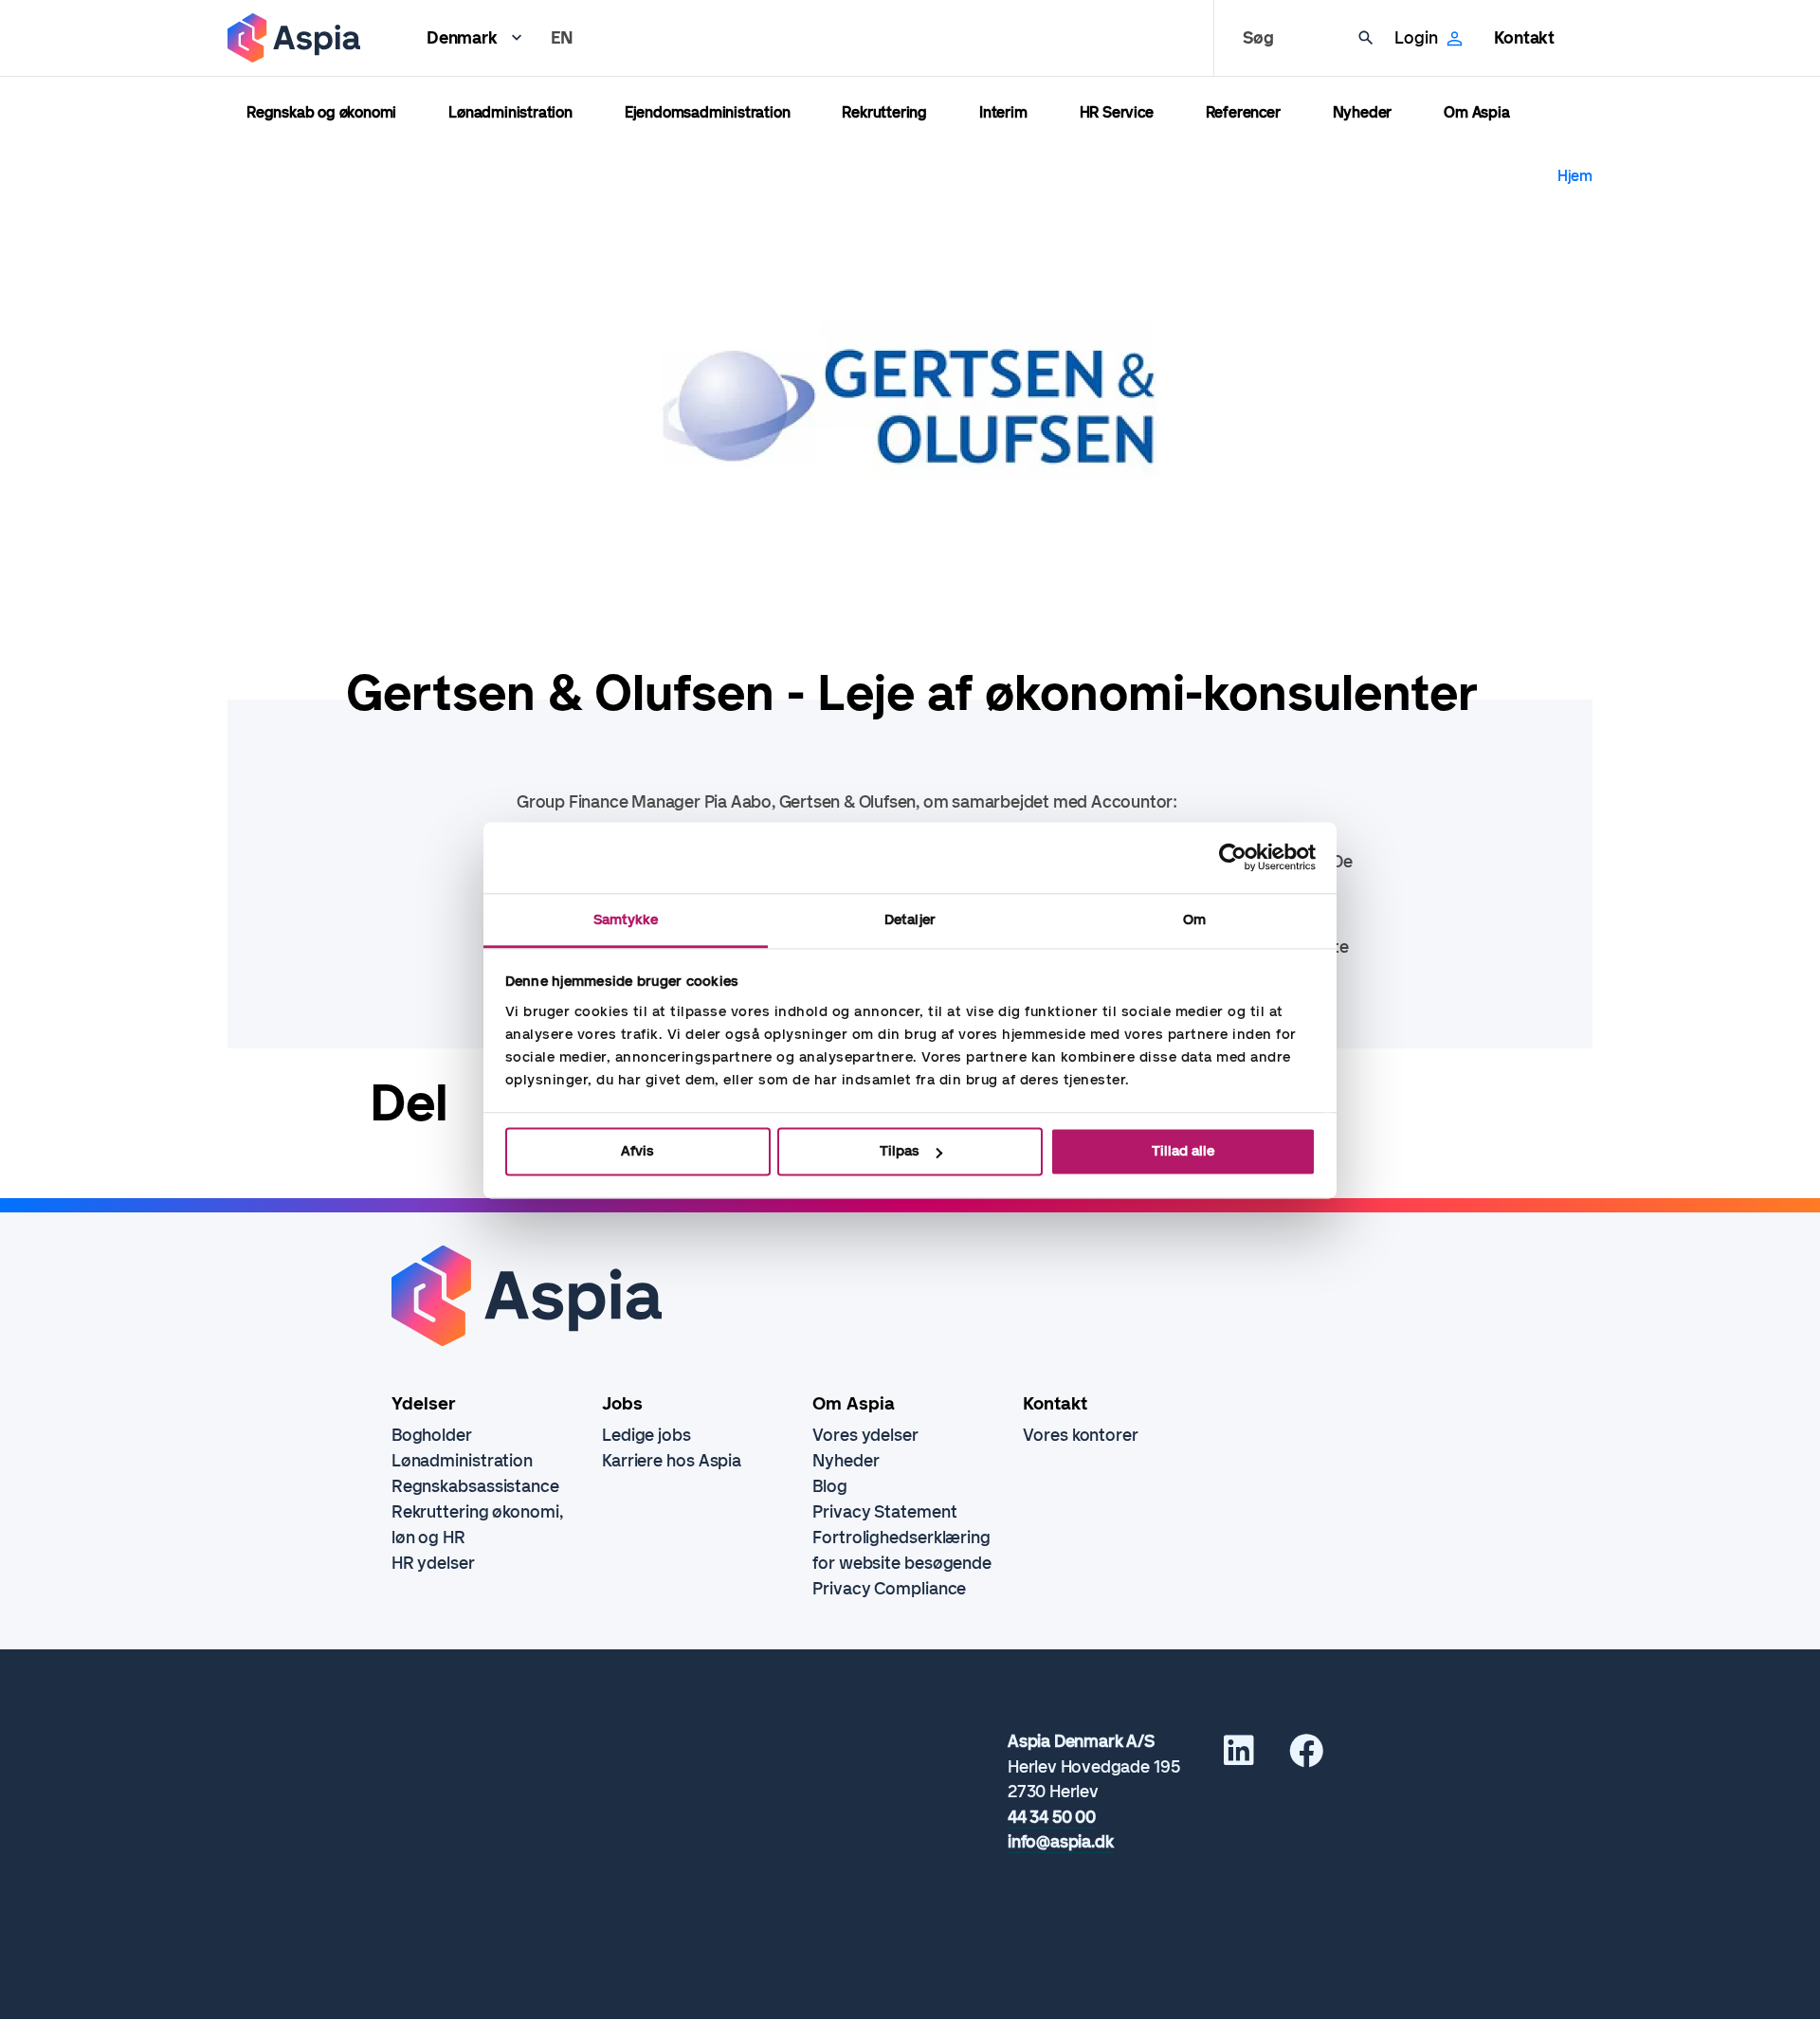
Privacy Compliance (889, 1589)
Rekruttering (884, 112)
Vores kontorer (1081, 1435)
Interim (1003, 112)
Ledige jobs (646, 1435)
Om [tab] (1194, 919)
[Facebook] (1306, 1757)
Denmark (462, 38)
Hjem (1575, 176)
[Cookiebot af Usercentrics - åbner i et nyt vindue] (1233, 857)
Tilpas (900, 1151)
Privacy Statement (884, 1512)
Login (1416, 38)
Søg (1258, 38)
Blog (830, 1486)
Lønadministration (510, 112)
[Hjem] (294, 38)
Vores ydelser (865, 1435)
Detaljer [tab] (910, 919)
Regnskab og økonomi (321, 112)
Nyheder (1363, 112)
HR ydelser (433, 1563)
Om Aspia (1476, 112)
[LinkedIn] (1239, 1757)
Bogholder (432, 1435)
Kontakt (1524, 38)
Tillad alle (1183, 1151)
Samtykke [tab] (626, 919)
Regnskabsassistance (475, 1486)
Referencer (1243, 112)
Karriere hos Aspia (672, 1461)
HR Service (1117, 112)
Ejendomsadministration (708, 112)
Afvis (637, 1151)
